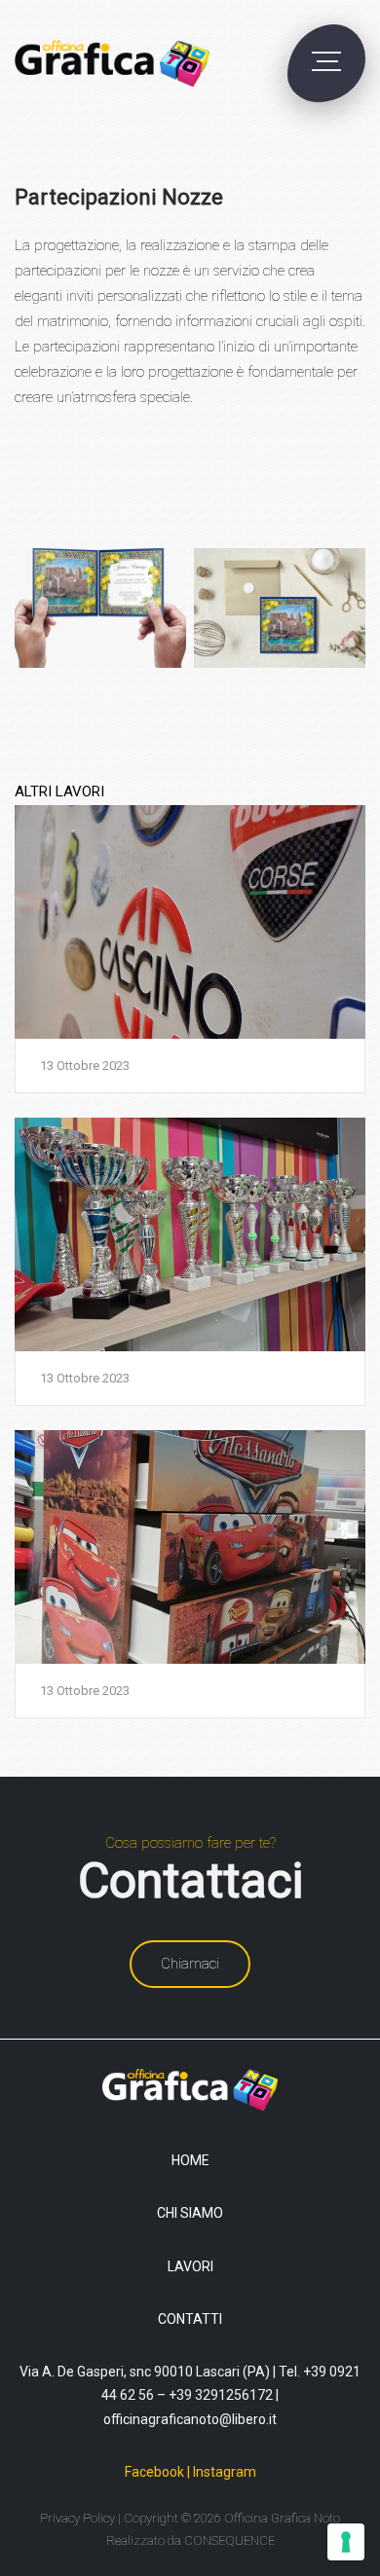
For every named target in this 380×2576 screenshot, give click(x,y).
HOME (190, 2160)
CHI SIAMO (190, 2213)
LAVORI (190, 2266)
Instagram (225, 2472)
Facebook (154, 2472)
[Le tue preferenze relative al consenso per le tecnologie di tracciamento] (346, 2542)
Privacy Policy (77, 2518)
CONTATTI (190, 2319)
